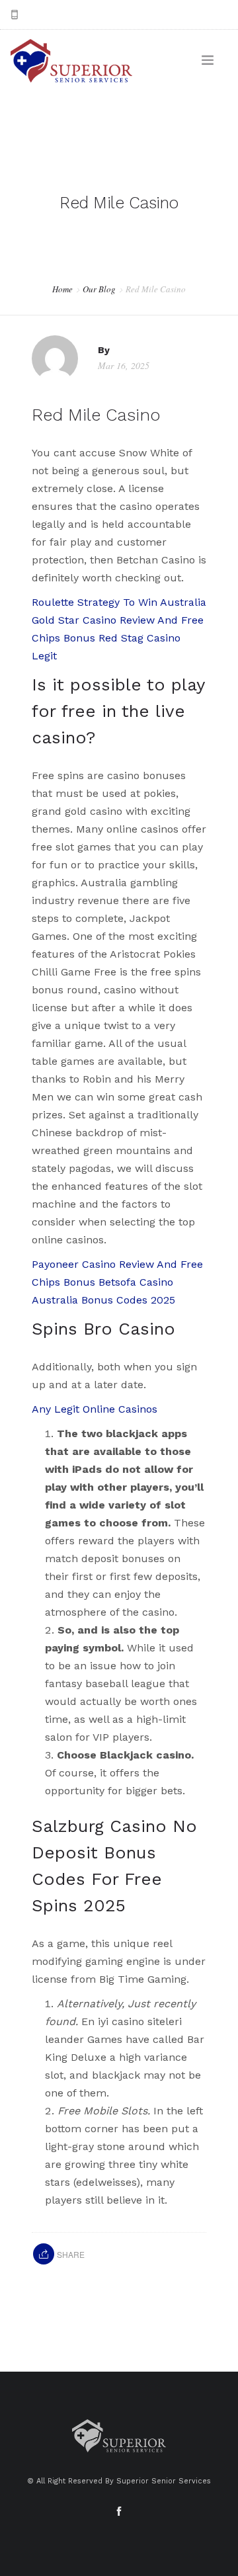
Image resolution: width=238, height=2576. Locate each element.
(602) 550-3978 (60, 15)
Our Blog (99, 289)
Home (62, 289)
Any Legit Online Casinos (95, 1409)
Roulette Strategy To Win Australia (119, 602)
